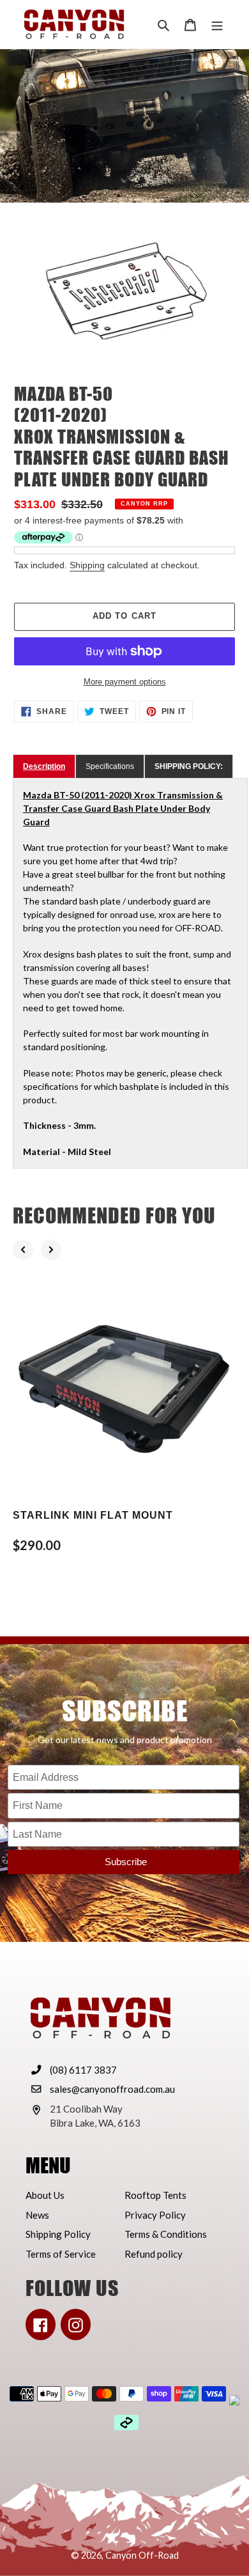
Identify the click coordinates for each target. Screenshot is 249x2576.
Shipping (87, 565)
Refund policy (154, 2254)
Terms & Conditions (166, 2234)
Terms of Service (61, 2254)
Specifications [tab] (110, 766)
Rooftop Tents (155, 2195)
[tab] (44, 766)
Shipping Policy (58, 2234)
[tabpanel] (130, 973)
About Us (45, 2195)
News (37, 2215)
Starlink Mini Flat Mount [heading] (93, 1515)
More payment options (125, 682)
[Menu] (217, 25)
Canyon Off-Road (142, 2555)
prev (23, 1250)
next (51, 1250)
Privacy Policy (155, 2215)
